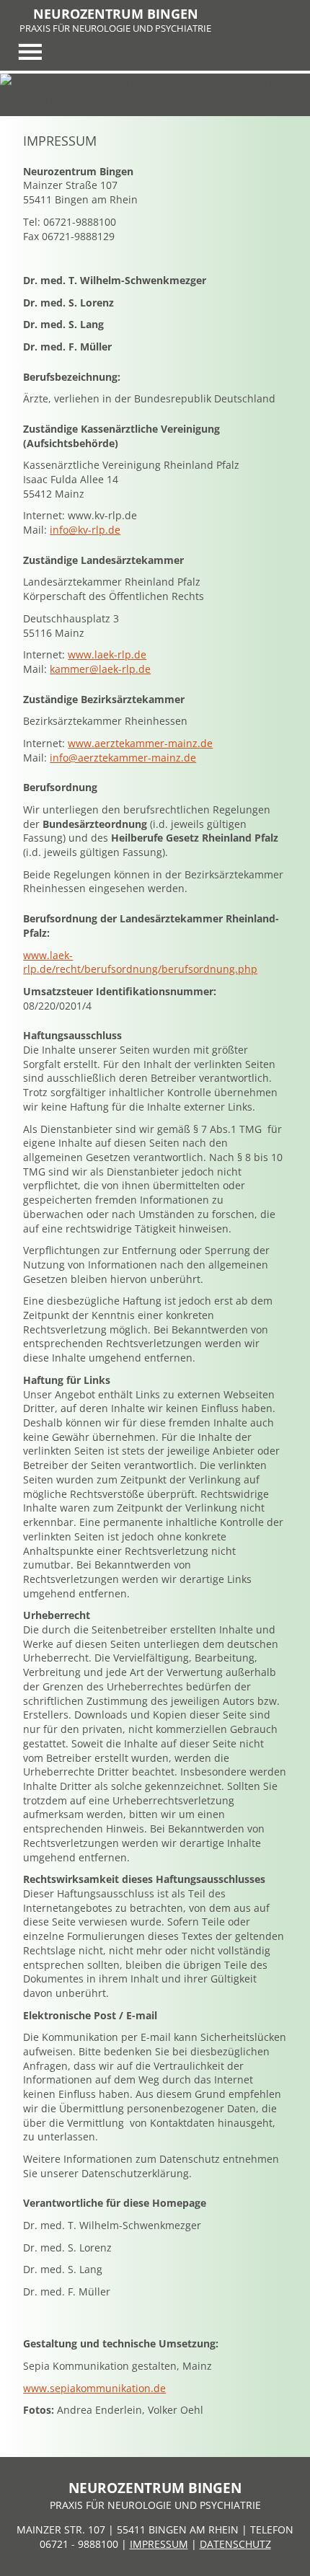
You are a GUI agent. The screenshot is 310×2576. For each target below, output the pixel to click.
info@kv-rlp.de (85, 530)
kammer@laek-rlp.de (100, 669)
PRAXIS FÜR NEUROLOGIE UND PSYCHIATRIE (115, 28)
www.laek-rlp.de (107, 654)
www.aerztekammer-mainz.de (140, 743)
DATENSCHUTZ (235, 2544)
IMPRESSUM (159, 2544)
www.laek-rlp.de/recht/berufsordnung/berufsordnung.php (140, 962)
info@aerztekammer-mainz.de (123, 758)
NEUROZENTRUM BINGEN (116, 14)
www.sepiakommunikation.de (94, 2388)
